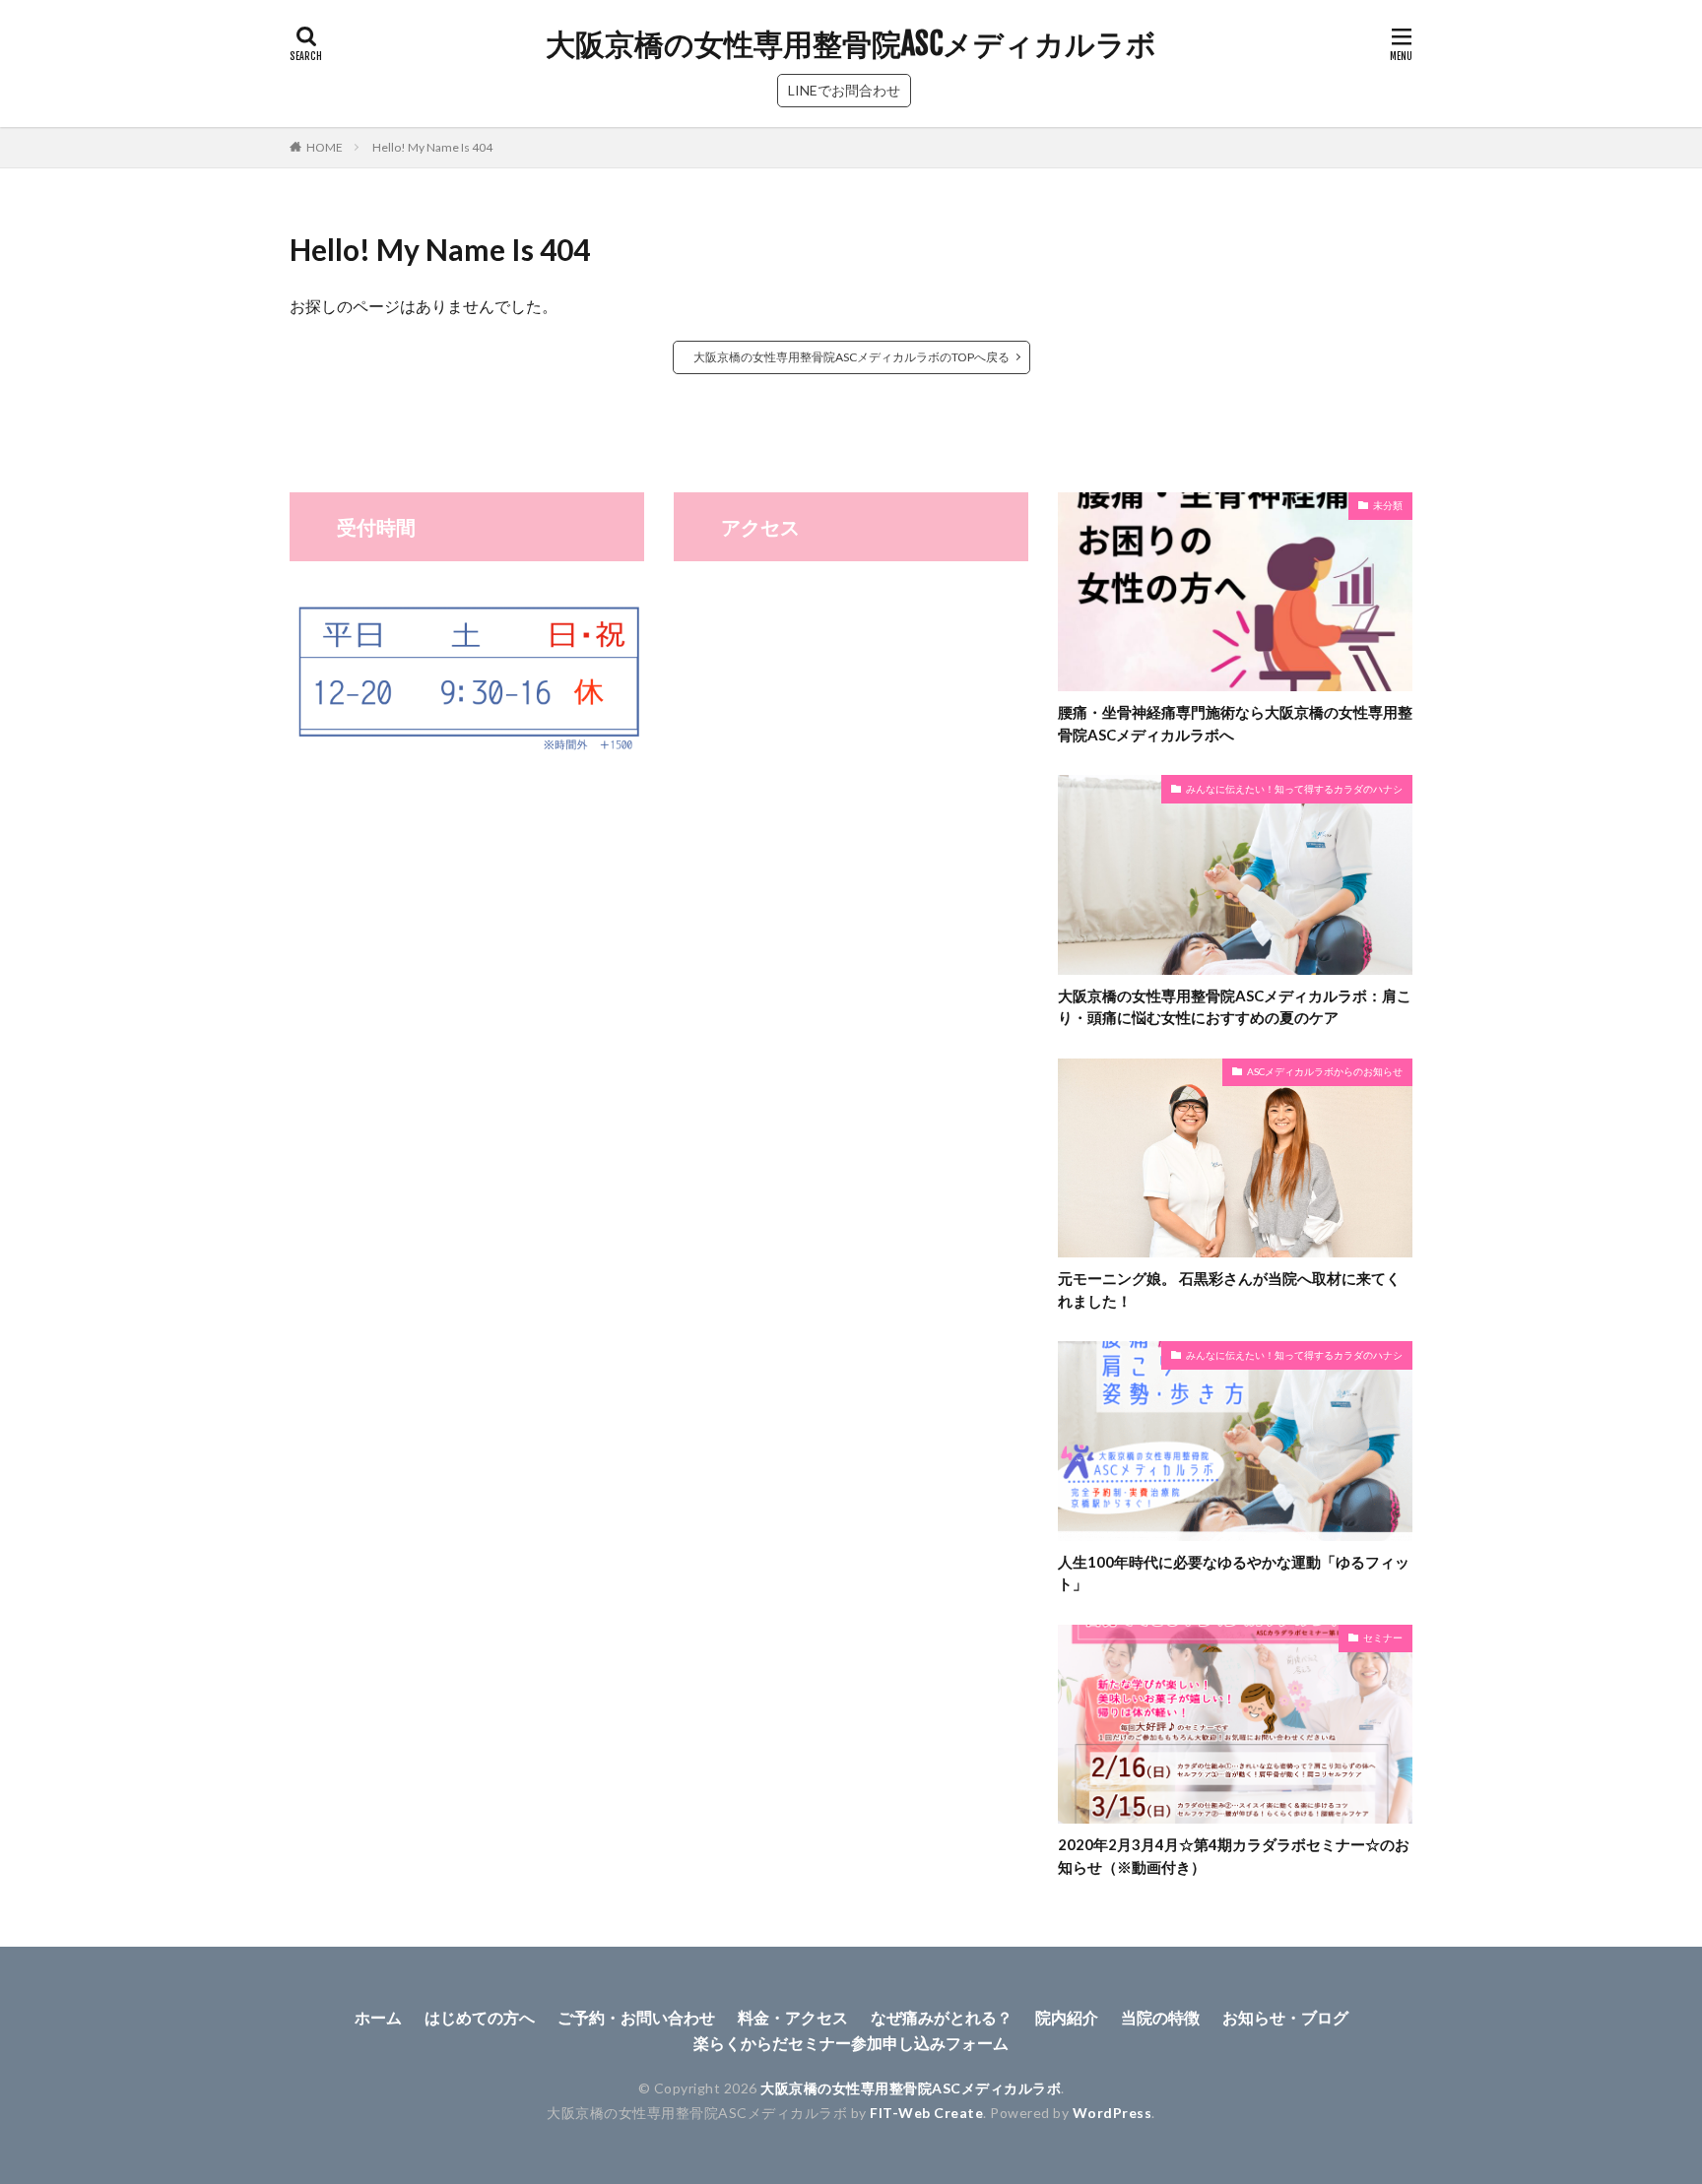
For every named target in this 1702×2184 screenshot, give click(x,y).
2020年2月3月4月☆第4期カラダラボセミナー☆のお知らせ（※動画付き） (1234, 1856)
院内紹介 (1067, 2017)
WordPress (1113, 2113)
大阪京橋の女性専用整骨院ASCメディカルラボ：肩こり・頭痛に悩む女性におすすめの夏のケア (1235, 1007)
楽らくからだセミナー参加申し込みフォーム (851, 2043)
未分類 (1388, 505)
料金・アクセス (793, 2017)
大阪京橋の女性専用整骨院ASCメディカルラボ (851, 44)
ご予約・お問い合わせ (636, 2017)
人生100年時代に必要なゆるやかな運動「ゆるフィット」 (1234, 1573)
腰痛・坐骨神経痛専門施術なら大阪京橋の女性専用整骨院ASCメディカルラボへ (1235, 723)
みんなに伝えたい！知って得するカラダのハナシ (1294, 789)
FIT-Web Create (926, 2113)
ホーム (378, 2017)
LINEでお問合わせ (844, 90)
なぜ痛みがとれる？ (942, 2017)
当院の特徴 (1160, 2017)
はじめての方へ (480, 2017)
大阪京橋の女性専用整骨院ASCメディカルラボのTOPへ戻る (851, 357)
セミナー (1383, 1638)
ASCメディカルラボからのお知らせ (1325, 1071)
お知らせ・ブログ (1285, 2017)
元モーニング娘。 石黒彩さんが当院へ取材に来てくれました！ (1229, 1289)
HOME (325, 147)
